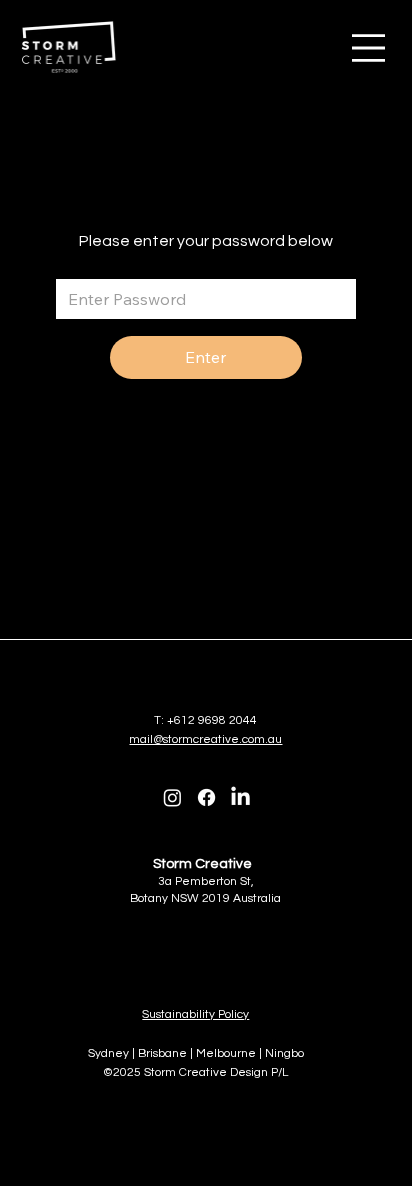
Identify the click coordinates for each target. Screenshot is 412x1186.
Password (88, 263)
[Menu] (368, 48)
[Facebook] (206, 797)
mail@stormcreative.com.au (205, 739)
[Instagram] (172, 797)
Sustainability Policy (195, 1014)
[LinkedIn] (240, 797)
